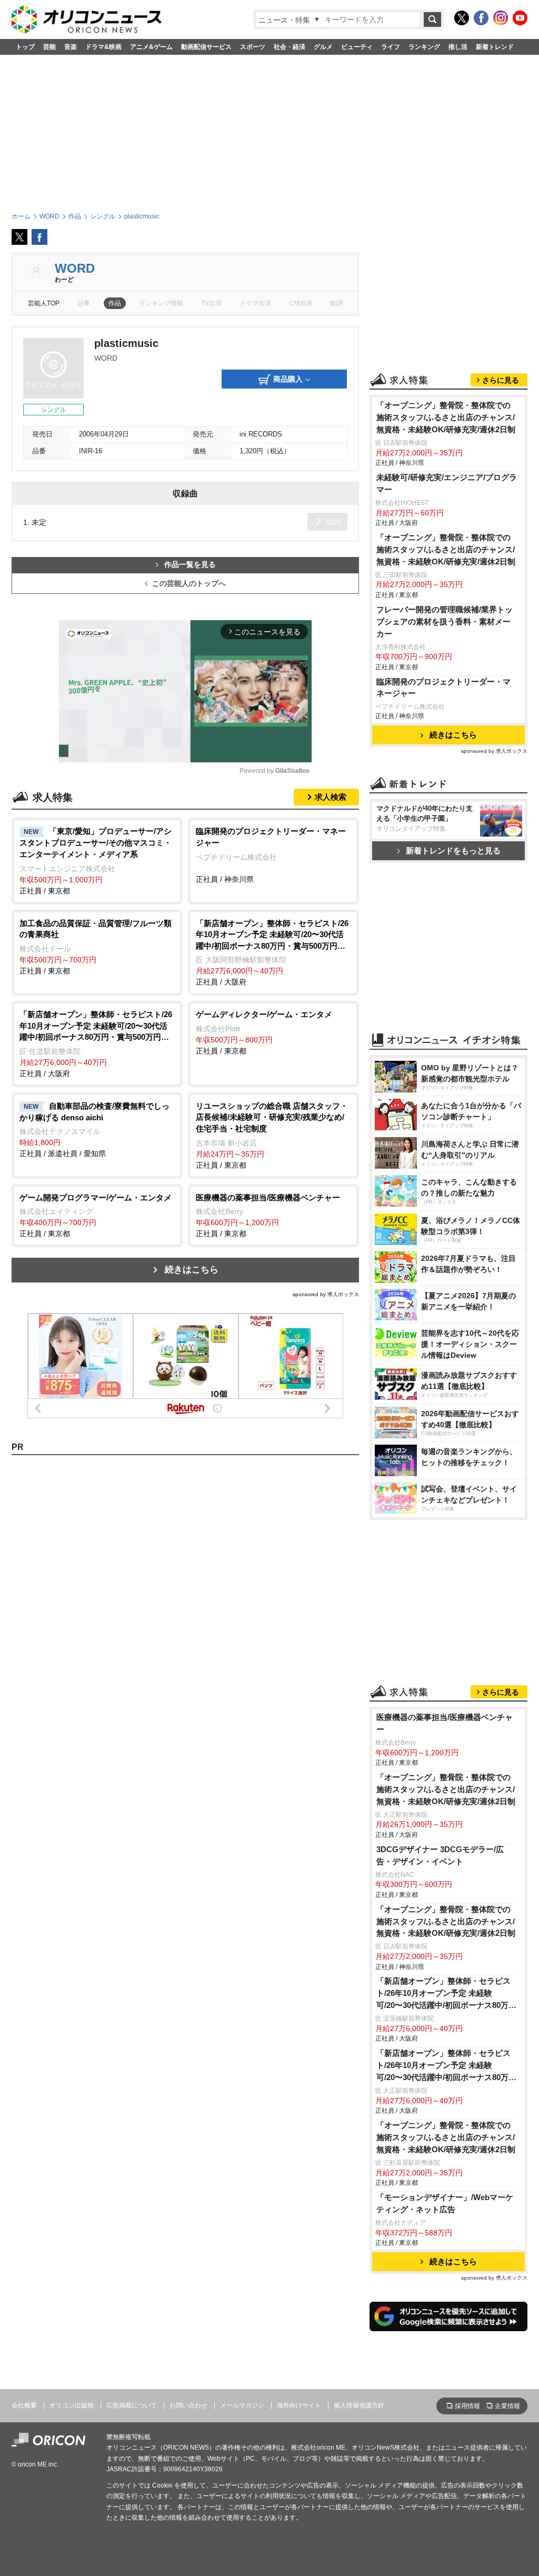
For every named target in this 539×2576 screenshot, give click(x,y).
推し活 (458, 47)
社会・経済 (290, 47)
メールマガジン (242, 2405)
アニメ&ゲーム (151, 47)
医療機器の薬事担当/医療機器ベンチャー (445, 1723)
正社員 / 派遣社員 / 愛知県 (94, 1130)
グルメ (323, 47)
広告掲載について (132, 2405)
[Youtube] (520, 18)
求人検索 (331, 797)
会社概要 (24, 2405)
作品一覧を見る (190, 565)
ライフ (391, 47)
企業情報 (507, 2406)
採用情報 (467, 2406)
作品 (115, 303)
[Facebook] (481, 18)
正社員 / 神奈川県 (271, 855)
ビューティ (357, 47)
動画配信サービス (206, 47)
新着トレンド (495, 47)
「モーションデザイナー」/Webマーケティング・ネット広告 (445, 2203)
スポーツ (253, 47)
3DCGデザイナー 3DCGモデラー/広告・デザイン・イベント (440, 1855)
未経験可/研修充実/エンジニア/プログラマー (447, 483)
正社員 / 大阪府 (272, 953)
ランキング (424, 47)
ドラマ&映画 (103, 47)
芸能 (49, 47)
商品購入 (288, 379)
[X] (462, 18)
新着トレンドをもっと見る (453, 851)
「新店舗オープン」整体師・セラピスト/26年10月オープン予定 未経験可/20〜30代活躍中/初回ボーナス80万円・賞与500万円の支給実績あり (443, 1994)
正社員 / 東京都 (96, 861)
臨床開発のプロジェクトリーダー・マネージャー (443, 688)
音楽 (71, 47)
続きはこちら (192, 1270)
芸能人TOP (44, 303)
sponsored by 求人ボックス (326, 1294)
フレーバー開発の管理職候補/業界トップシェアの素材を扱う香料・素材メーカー (445, 621)
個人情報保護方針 (359, 2405)
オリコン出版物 (72, 2405)
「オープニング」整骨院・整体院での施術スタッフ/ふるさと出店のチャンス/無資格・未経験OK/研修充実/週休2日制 (446, 417)
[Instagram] (501, 18)
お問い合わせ (188, 2405)
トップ (25, 47)
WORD (75, 268)
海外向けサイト (299, 2405)
